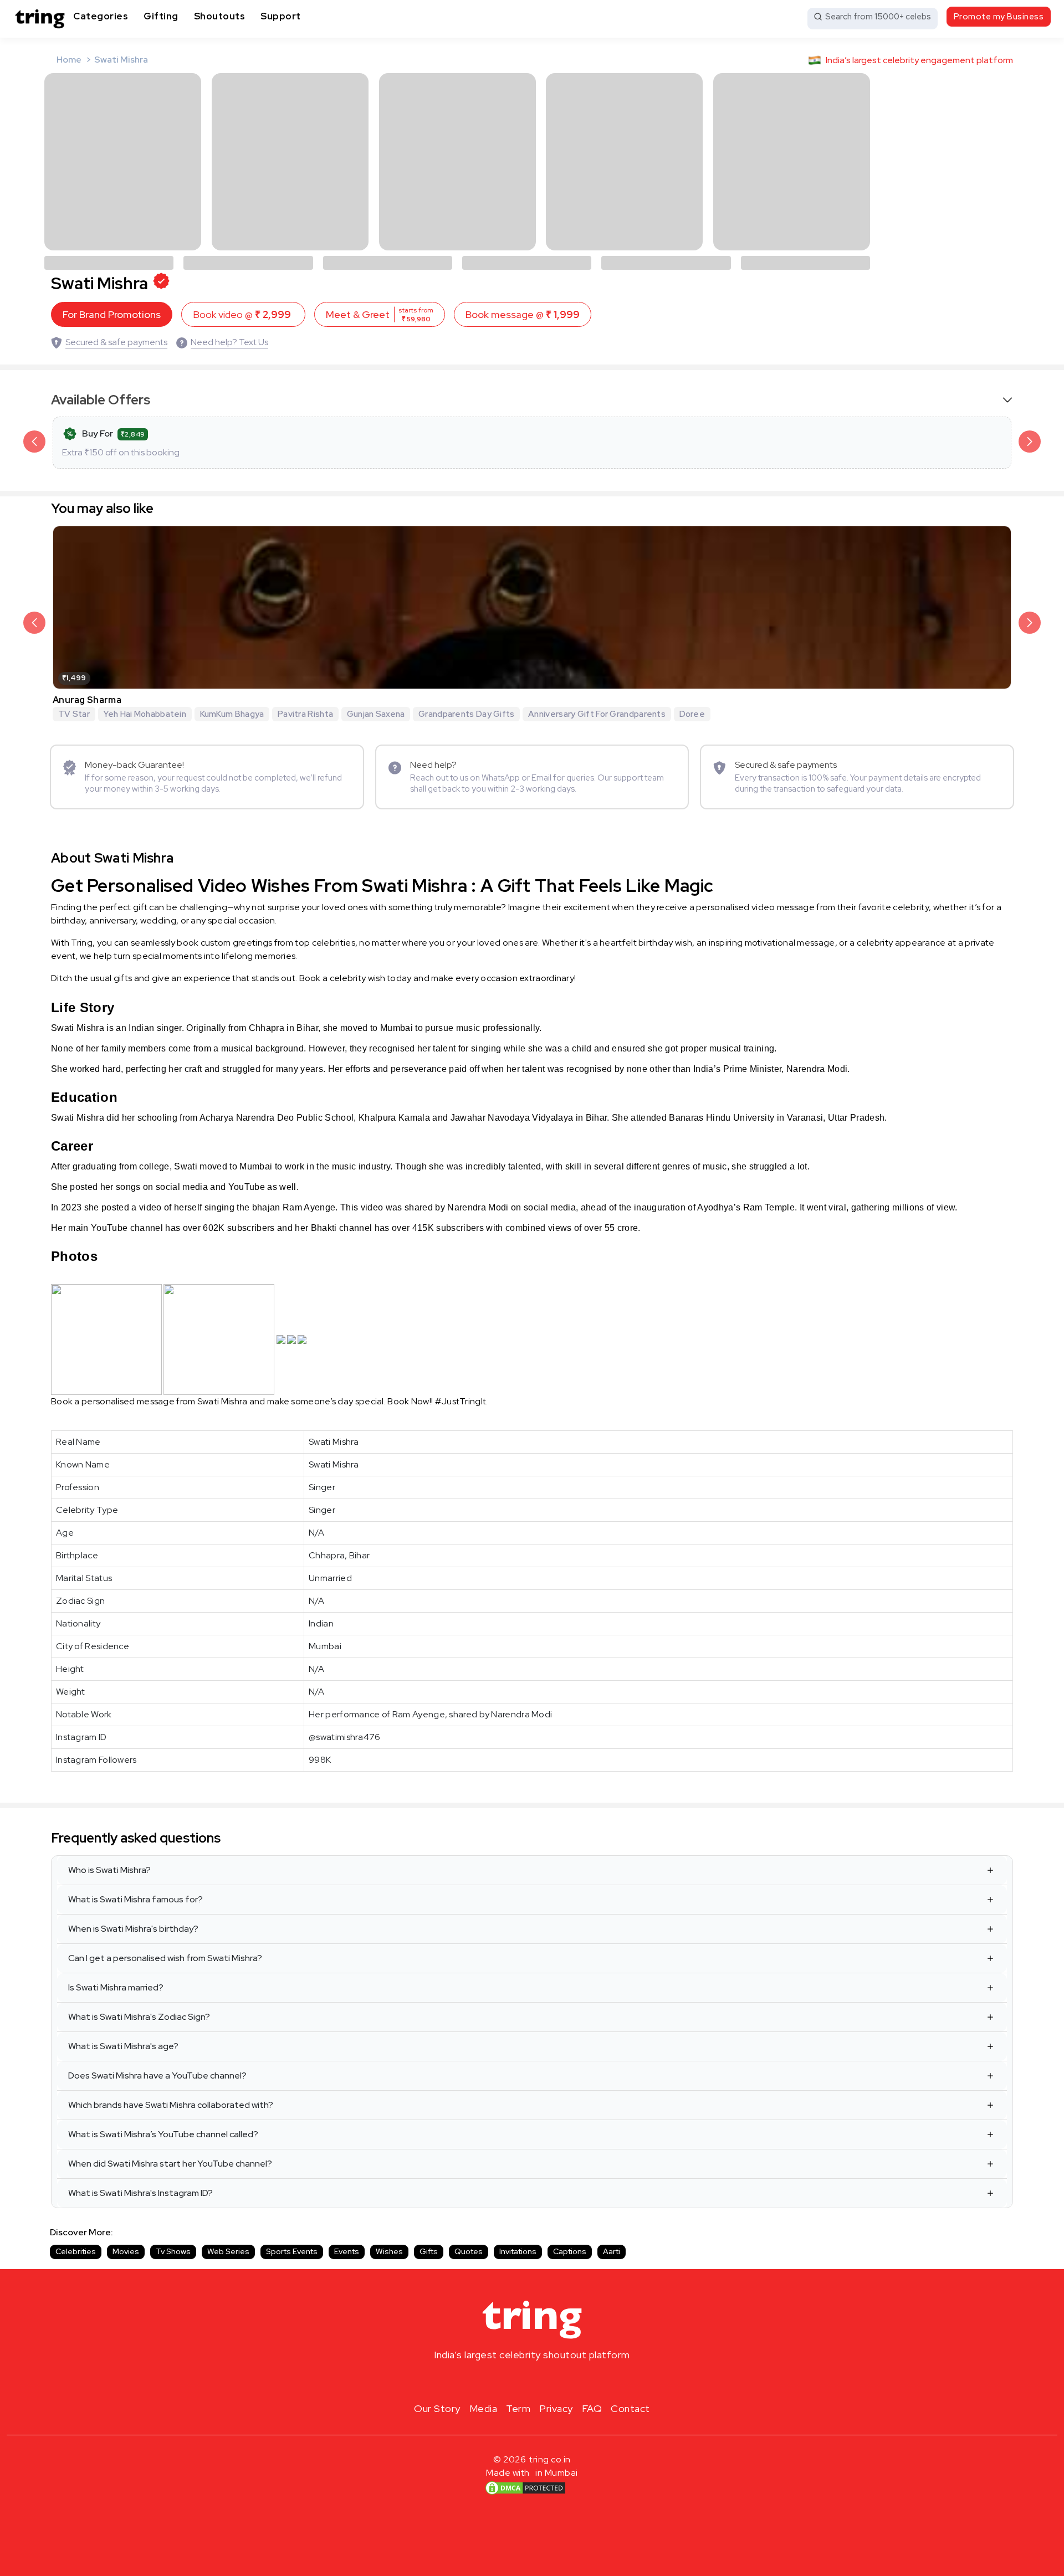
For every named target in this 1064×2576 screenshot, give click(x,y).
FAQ (592, 2408)
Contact (630, 2408)
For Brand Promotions (112, 314)
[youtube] (550, 2381)
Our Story (437, 2408)
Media (484, 2408)
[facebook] (514, 2381)
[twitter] (532, 2381)
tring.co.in (550, 2459)
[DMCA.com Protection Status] (525, 2488)
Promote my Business (999, 17)
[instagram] (497, 2381)
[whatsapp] (567, 2381)
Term (518, 2408)
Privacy (556, 2408)
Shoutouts (220, 16)
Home (69, 60)
